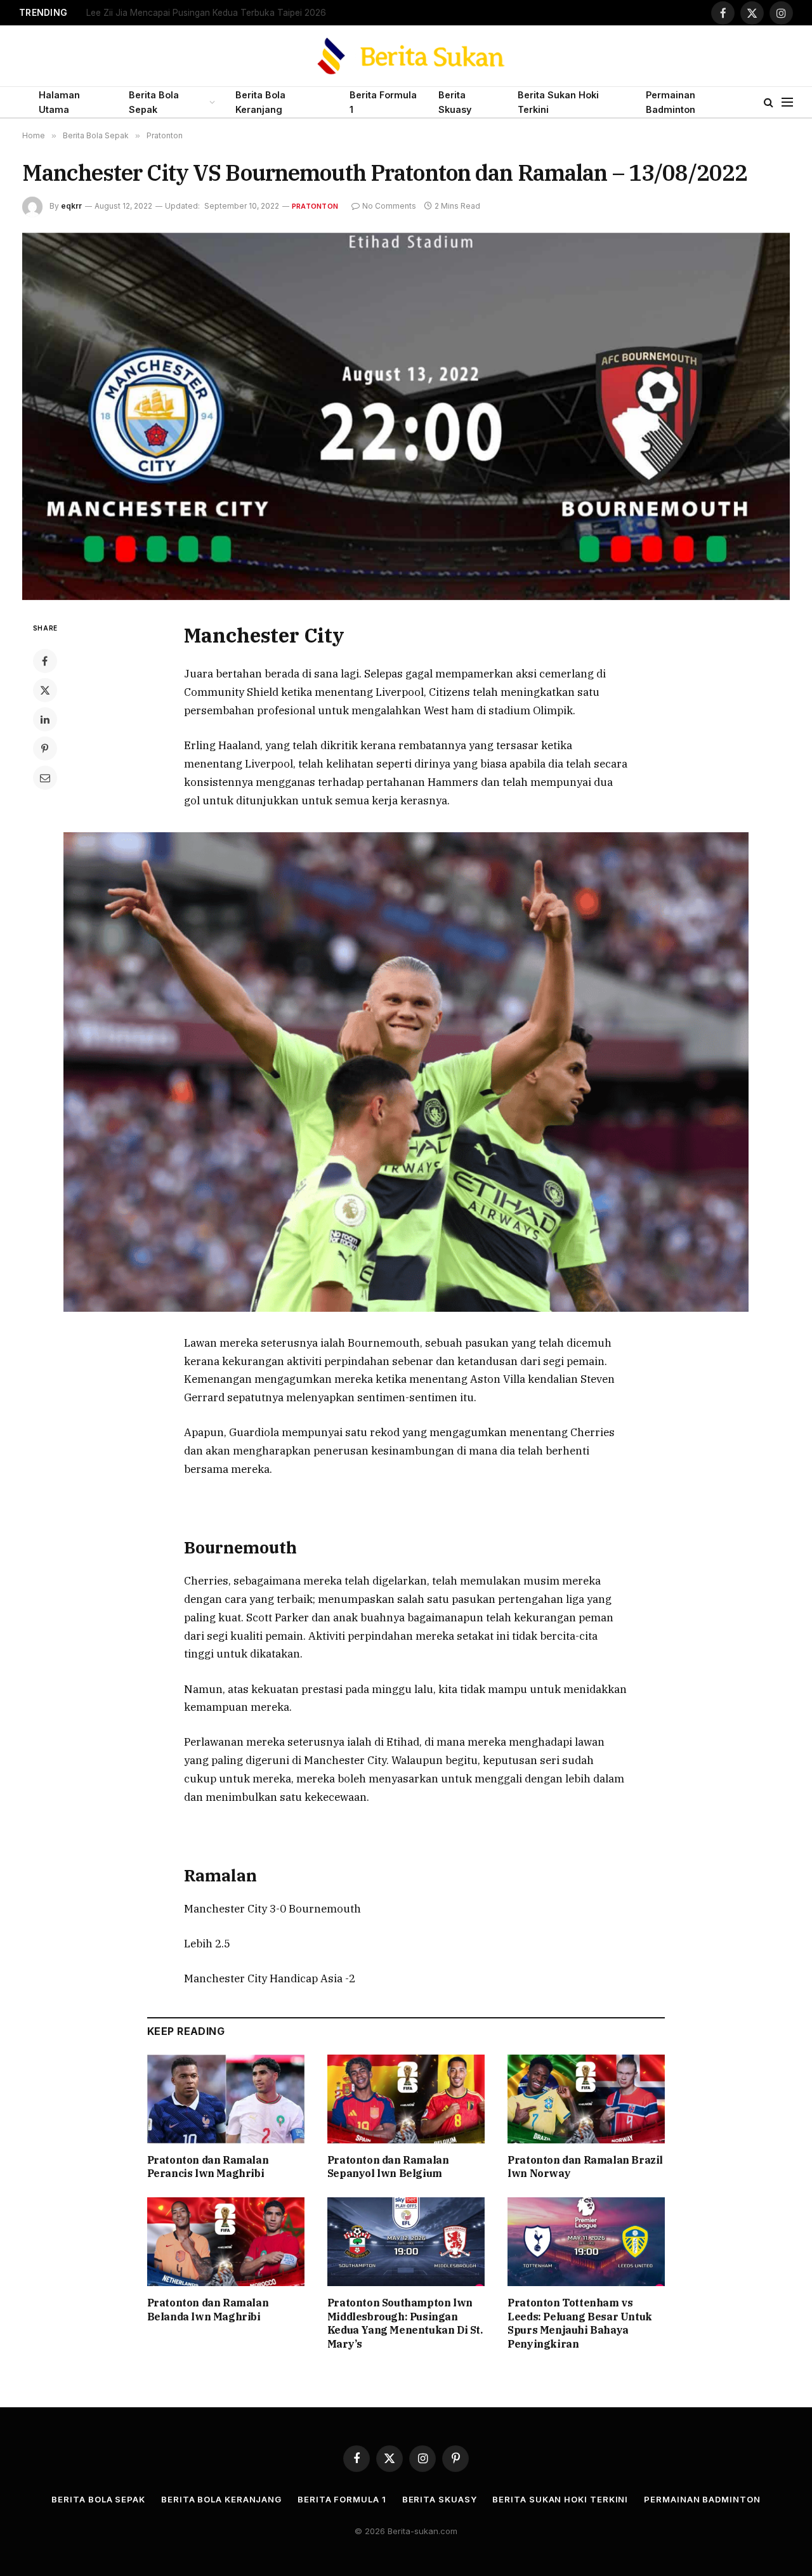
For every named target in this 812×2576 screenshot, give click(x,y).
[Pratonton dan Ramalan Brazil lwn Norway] (586, 2099)
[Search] (769, 102)
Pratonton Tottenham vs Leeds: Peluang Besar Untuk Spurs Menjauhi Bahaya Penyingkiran (580, 2323)
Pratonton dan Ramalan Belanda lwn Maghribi (208, 2310)
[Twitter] (45, 690)
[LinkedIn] (45, 719)
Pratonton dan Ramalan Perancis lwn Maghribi (208, 2167)
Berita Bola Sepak (154, 102)
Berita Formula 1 (383, 102)
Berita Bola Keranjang (260, 102)
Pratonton (315, 206)
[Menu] (787, 102)
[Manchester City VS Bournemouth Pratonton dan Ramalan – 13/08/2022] (406, 416)
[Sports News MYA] (406, 56)
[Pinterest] (45, 749)
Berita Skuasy (455, 102)
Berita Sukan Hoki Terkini (558, 102)
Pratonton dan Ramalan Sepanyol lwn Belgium (388, 2167)
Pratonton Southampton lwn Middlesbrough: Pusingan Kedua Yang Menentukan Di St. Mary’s (405, 2323)
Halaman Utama (59, 102)
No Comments (389, 206)
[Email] (45, 778)
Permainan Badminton (671, 102)
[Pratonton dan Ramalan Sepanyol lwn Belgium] (406, 2099)
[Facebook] (45, 661)
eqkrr (71, 206)
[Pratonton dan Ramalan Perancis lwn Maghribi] (226, 2099)
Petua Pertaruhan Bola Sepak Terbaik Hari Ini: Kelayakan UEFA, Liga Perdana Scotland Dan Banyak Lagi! (245, 13)
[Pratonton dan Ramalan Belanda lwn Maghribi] (226, 2242)
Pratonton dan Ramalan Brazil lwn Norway (585, 2167)
